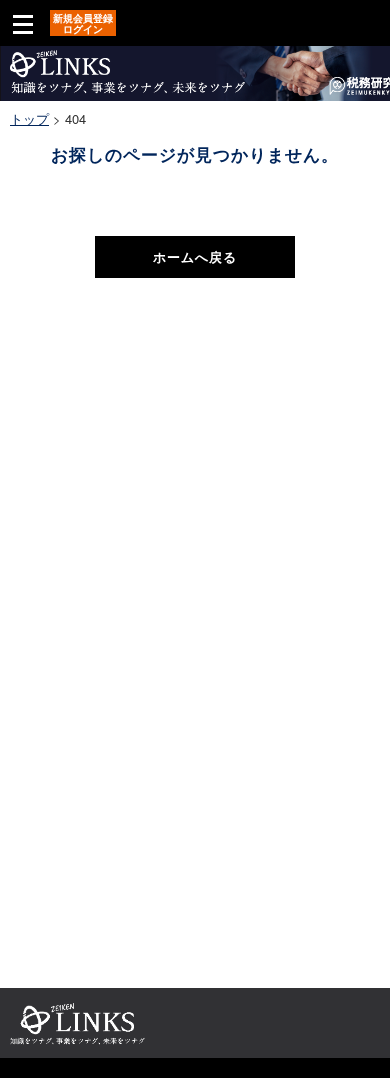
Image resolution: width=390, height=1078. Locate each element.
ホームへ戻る (195, 256)
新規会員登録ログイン (83, 23)
